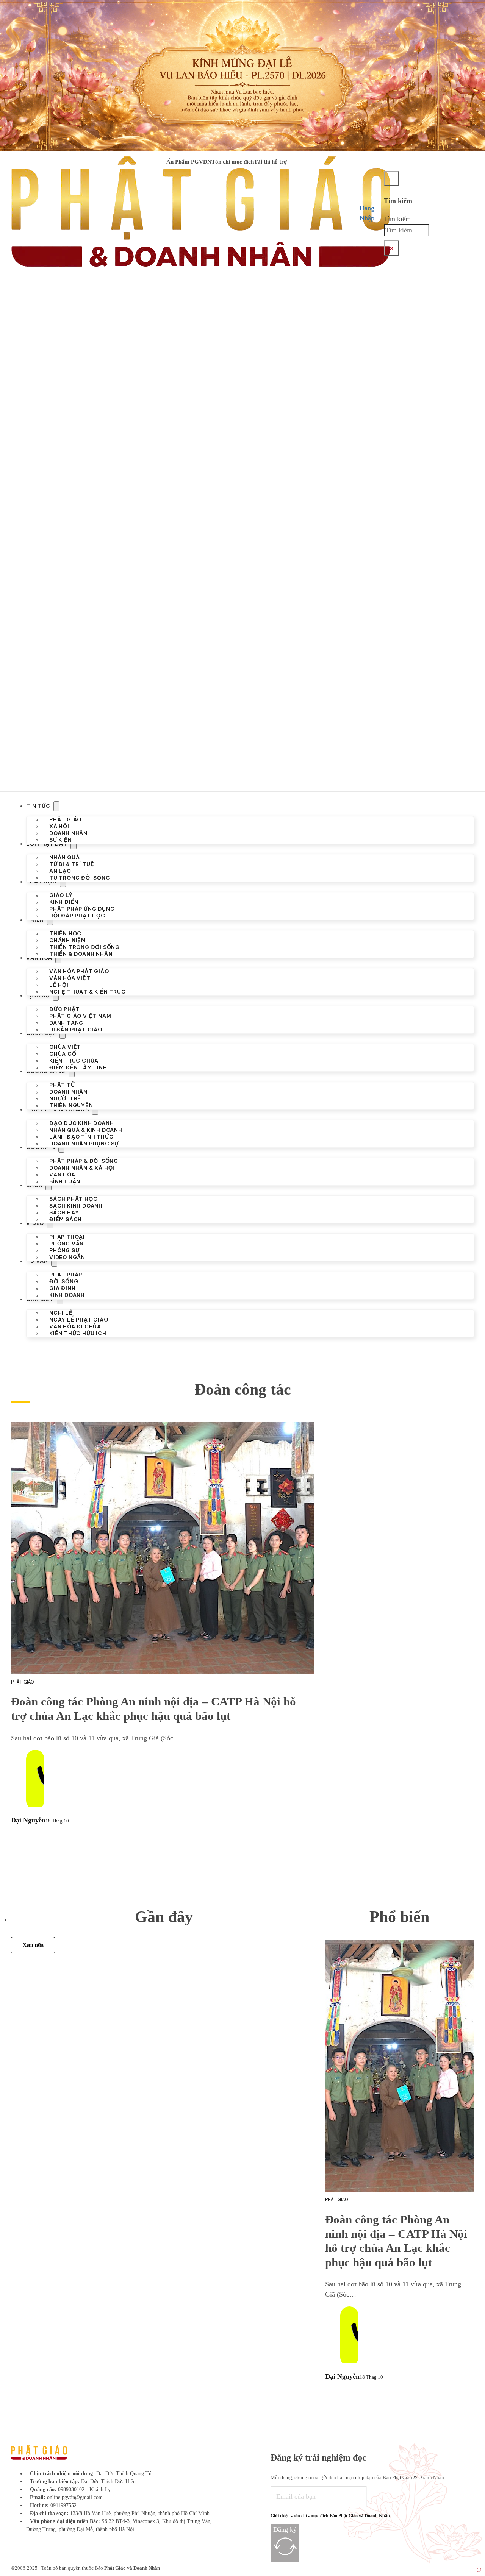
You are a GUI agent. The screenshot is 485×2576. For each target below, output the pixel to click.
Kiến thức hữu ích (78, 1333)
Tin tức (38, 806)
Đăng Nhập (367, 213)
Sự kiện (61, 840)
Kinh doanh (67, 1296)
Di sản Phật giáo (76, 1030)
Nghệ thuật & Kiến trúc (88, 992)
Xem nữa (33, 1945)
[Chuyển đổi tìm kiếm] (391, 178)
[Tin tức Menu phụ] (56, 806)
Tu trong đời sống (80, 878)
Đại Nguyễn (28, 1820)
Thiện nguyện (71, 1106)
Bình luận (65, 1182)
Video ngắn (67, 1258)
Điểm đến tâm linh (78, 1068)
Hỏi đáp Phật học (77, 916)
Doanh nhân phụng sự (84, 1144)
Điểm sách (66, 1219)
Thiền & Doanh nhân (81, 954)
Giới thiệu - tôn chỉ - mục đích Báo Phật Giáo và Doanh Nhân (330, 2516)
